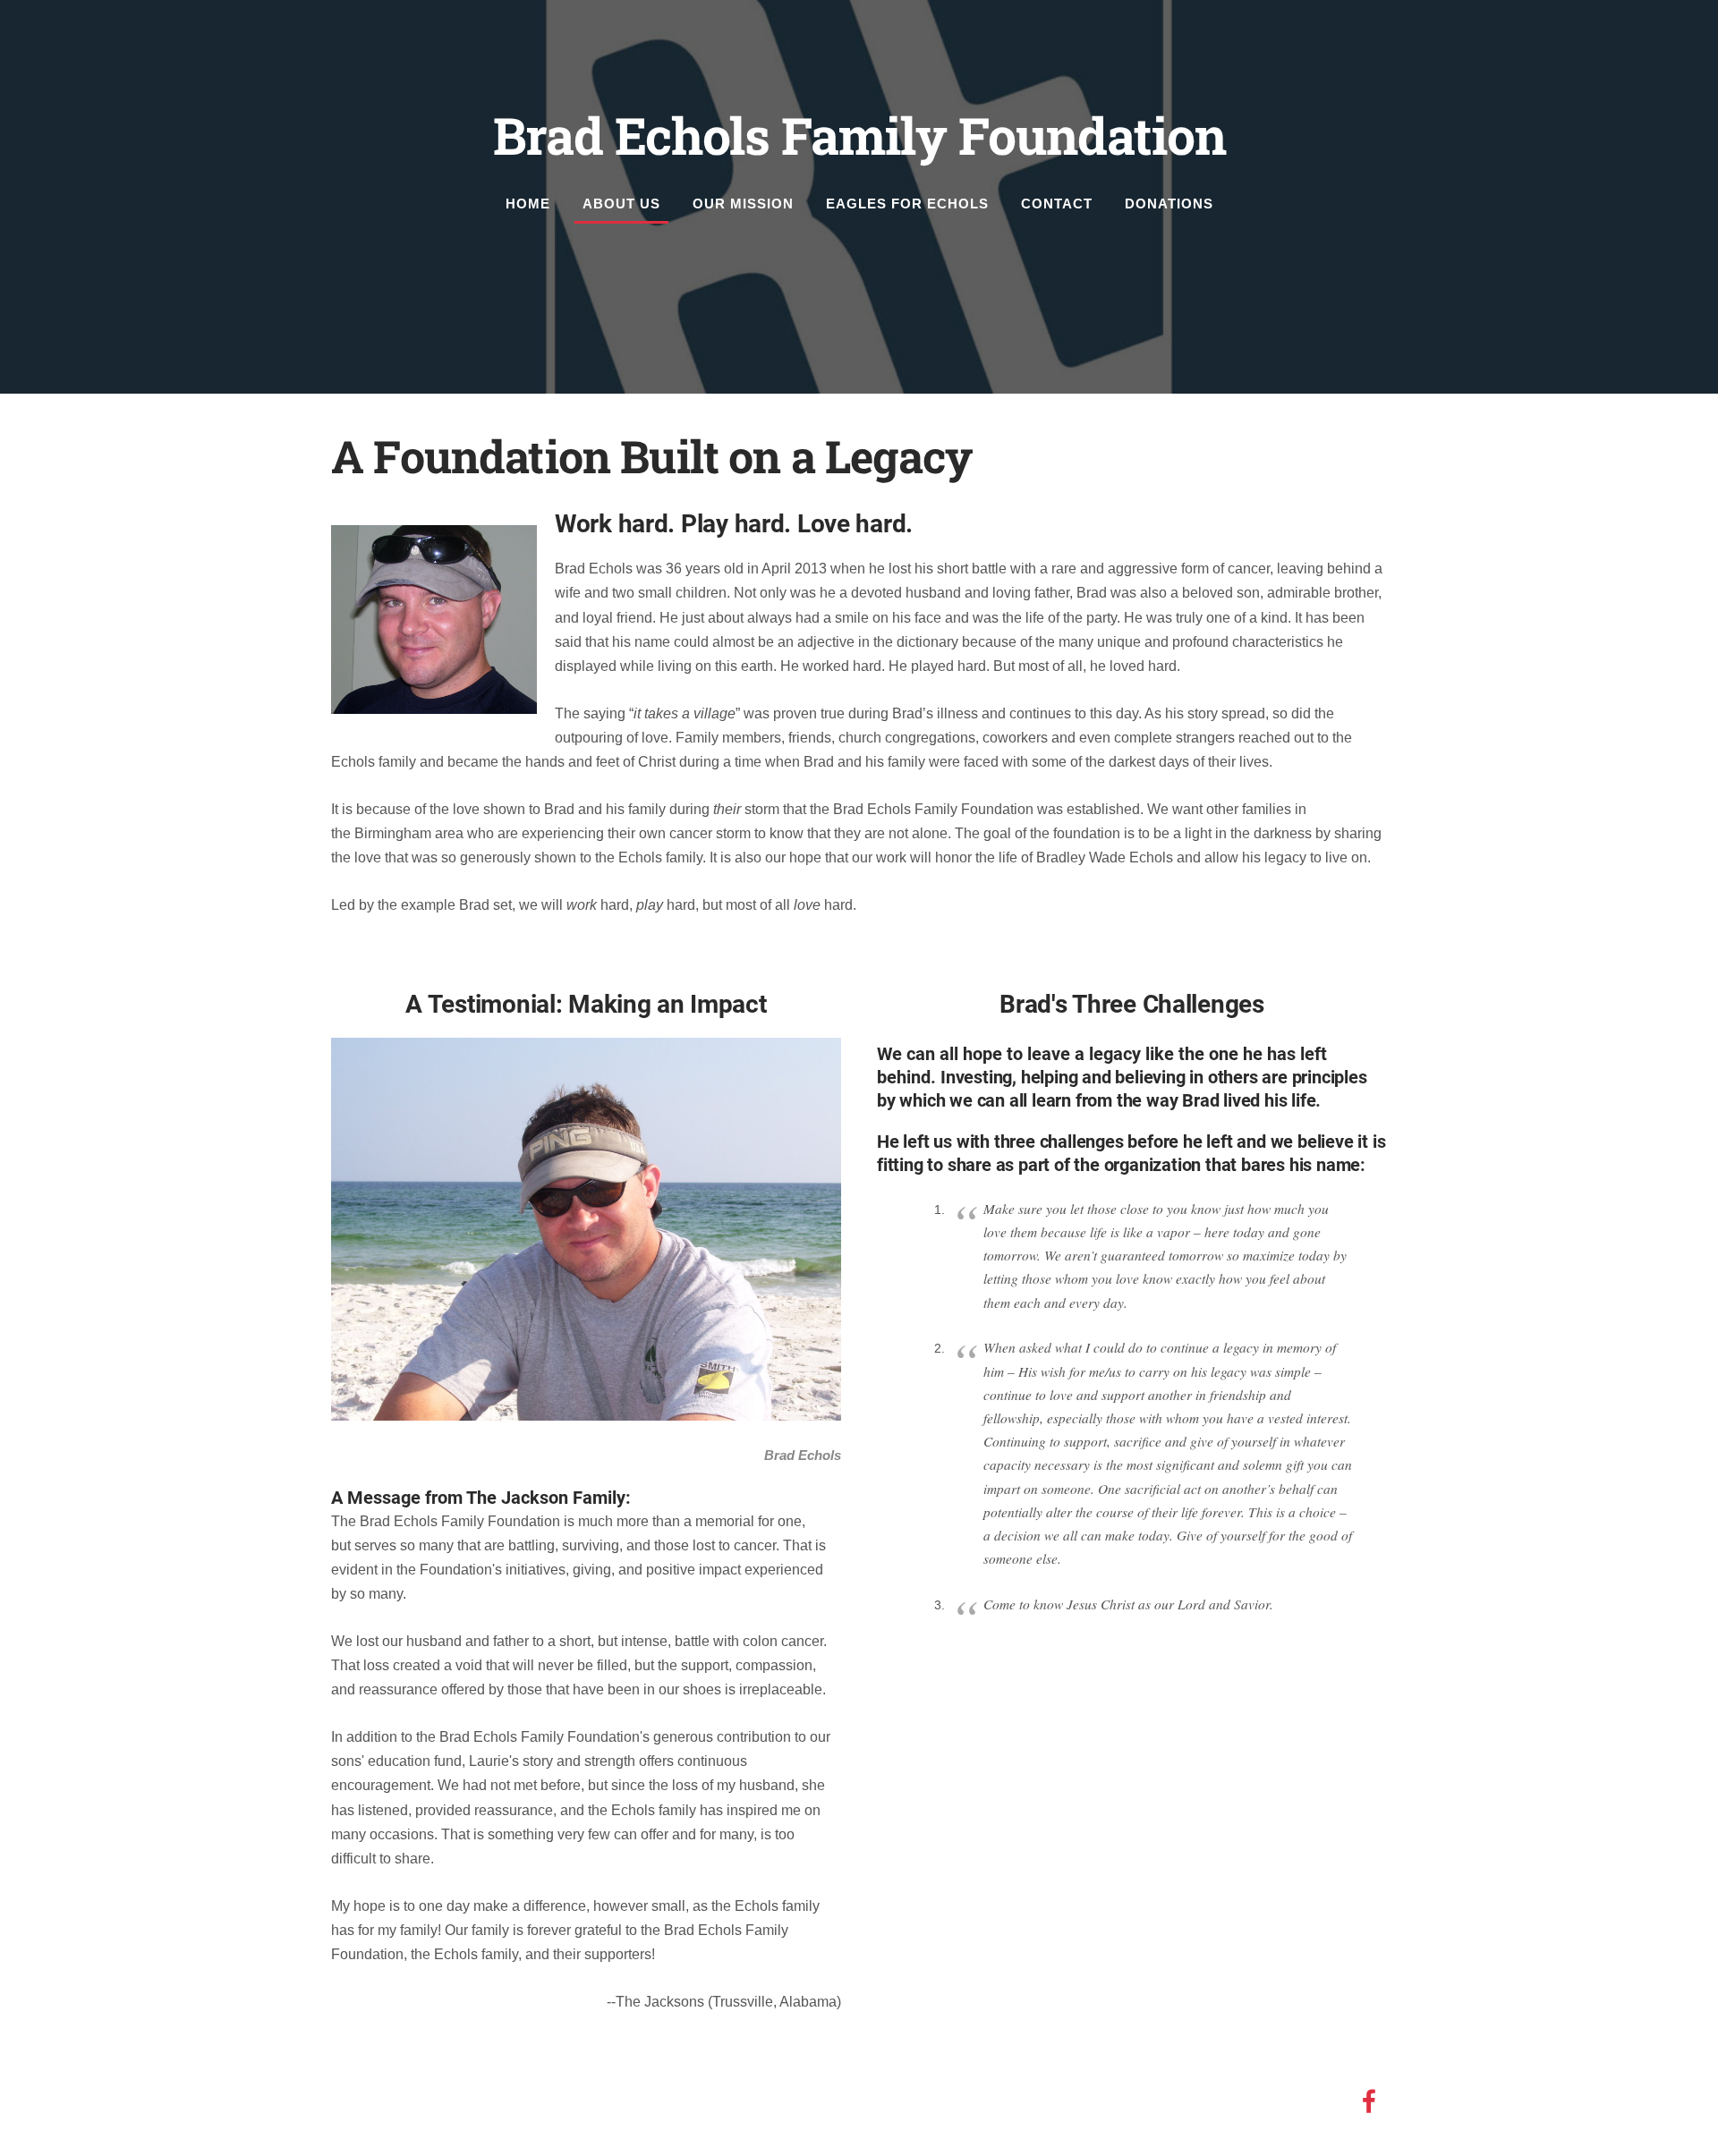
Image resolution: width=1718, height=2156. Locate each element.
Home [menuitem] (528, 204)
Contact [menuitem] (1057, 204)
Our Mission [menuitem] (743, 204)
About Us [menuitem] (621, 204)
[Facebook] (1369, 2101)
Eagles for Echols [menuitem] (907, 204)
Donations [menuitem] (1169, 204)
